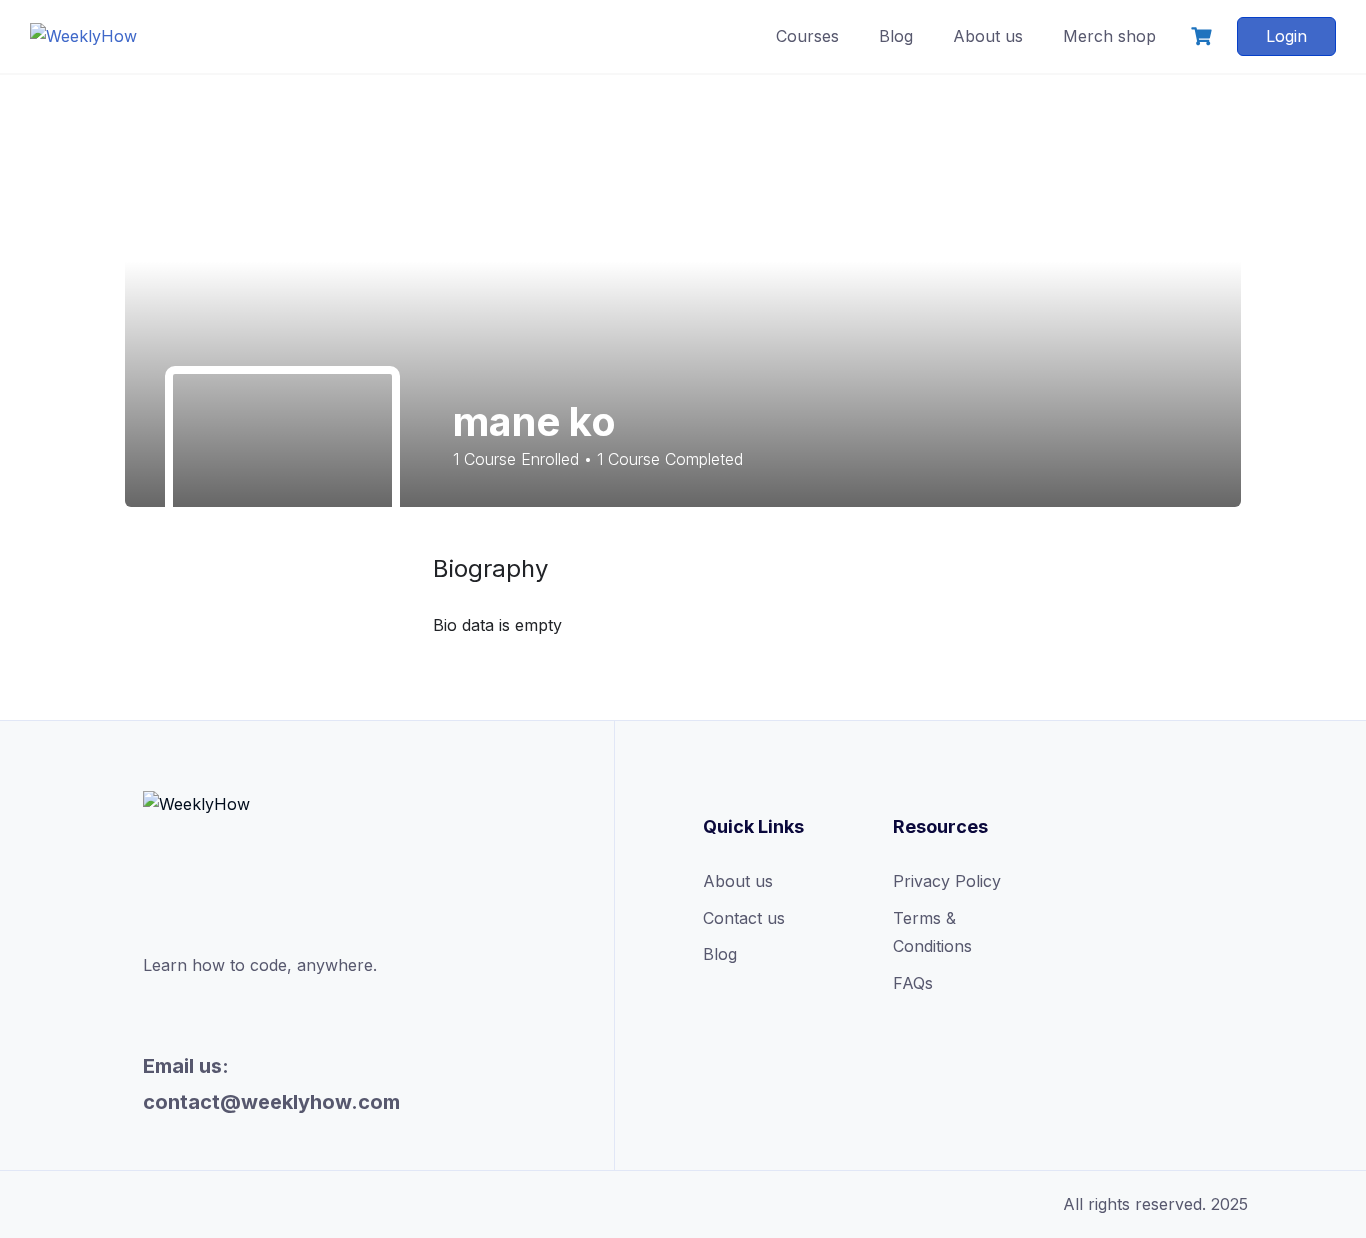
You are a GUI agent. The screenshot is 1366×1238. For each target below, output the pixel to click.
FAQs (913, 983)
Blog (896, 36)
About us (988, 36)
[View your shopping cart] (1204, 36)
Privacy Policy (947, 881)
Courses (807, 36)
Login (1286, 36)
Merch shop (1109, 36)
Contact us (744, 918)
